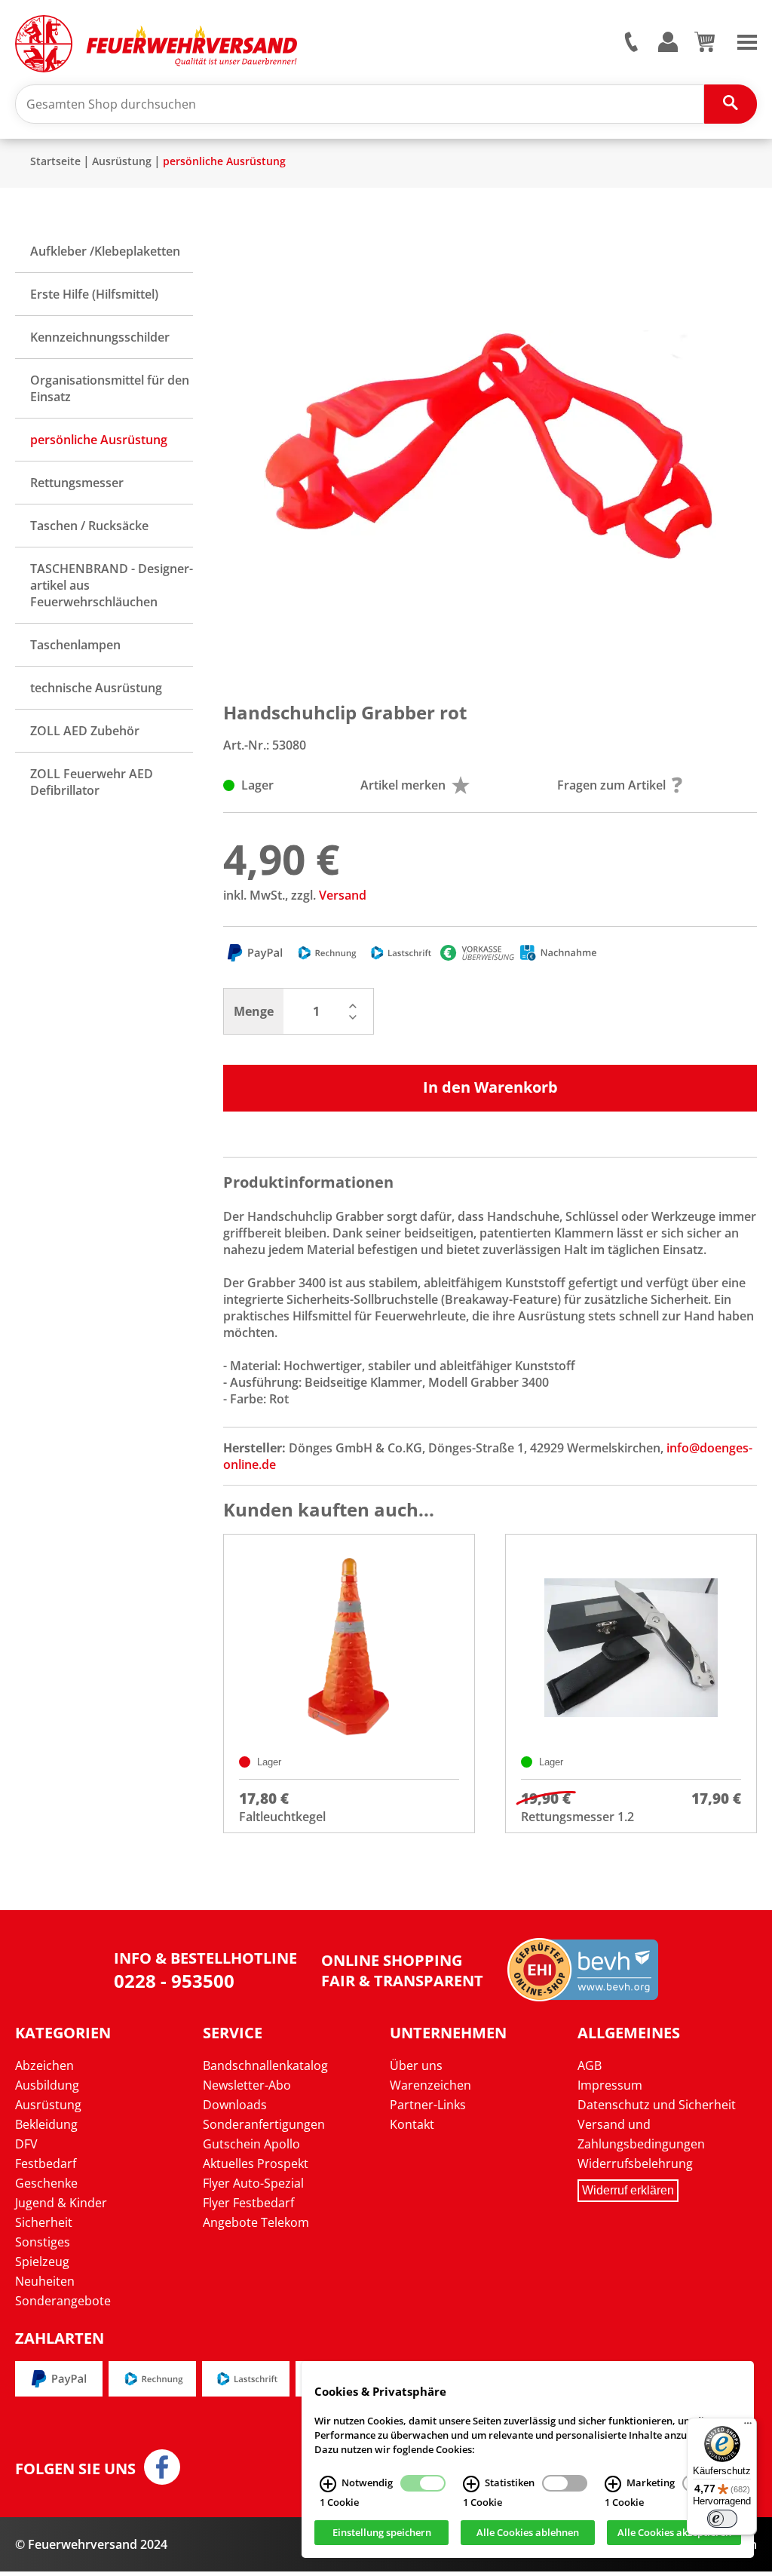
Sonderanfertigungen (264, 2124)
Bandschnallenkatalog (265, 2065)
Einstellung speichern (382, 2533)
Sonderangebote (63, 2301)
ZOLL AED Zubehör (85, 731)
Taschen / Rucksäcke (89, 526)
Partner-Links (428, 2105)
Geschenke (46, 2183)
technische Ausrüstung (96, 688)
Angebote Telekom (256, 2222)
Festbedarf (46, 2164)
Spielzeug (42, 2262)
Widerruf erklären (628, 2190)
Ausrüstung (122, 161)
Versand (343, 895)
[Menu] (747, 41)
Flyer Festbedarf (248, 2203)
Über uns (416, 2065)
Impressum (610, 2085)
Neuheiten (45, 2281)
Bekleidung (46, 2124)
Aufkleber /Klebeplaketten (105, 251)
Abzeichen (44, 2065)
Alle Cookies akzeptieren (674, 2533)
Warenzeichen (430, 2085)
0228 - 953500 (174, 1981)
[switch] (722, 2519)
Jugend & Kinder (61, 2203)
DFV (26, 2144)
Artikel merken (403, 785)
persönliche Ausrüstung (224, 161)
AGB (590, 2065)
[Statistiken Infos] (471, 2484)
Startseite (55, 161)
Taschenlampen (75, 645)
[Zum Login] (668, 43)
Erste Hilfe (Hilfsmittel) (94, 294)
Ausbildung (47, 2085)
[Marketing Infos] (613, 2484)
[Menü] (748, 2427)
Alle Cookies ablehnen (528, 2533)
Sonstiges (43, 2242)
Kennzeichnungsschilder (100, 337)
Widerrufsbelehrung (635, 2164)
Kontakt (412, 2124)
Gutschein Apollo (251, 2144)
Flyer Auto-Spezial (253, 2183)
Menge (254, 1011)
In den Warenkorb (490, 1087)
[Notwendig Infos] (328, 2484)
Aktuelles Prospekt (256, 2164)
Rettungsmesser (77, 483)
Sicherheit (44, 2222)
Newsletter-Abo (247, 2085)
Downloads (235, 2105)
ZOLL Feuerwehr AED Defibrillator (92, 782)
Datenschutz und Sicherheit (657, 2105)
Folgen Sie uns (75, 2469)
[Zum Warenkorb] (705, 48)
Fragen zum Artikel (611, 785)
